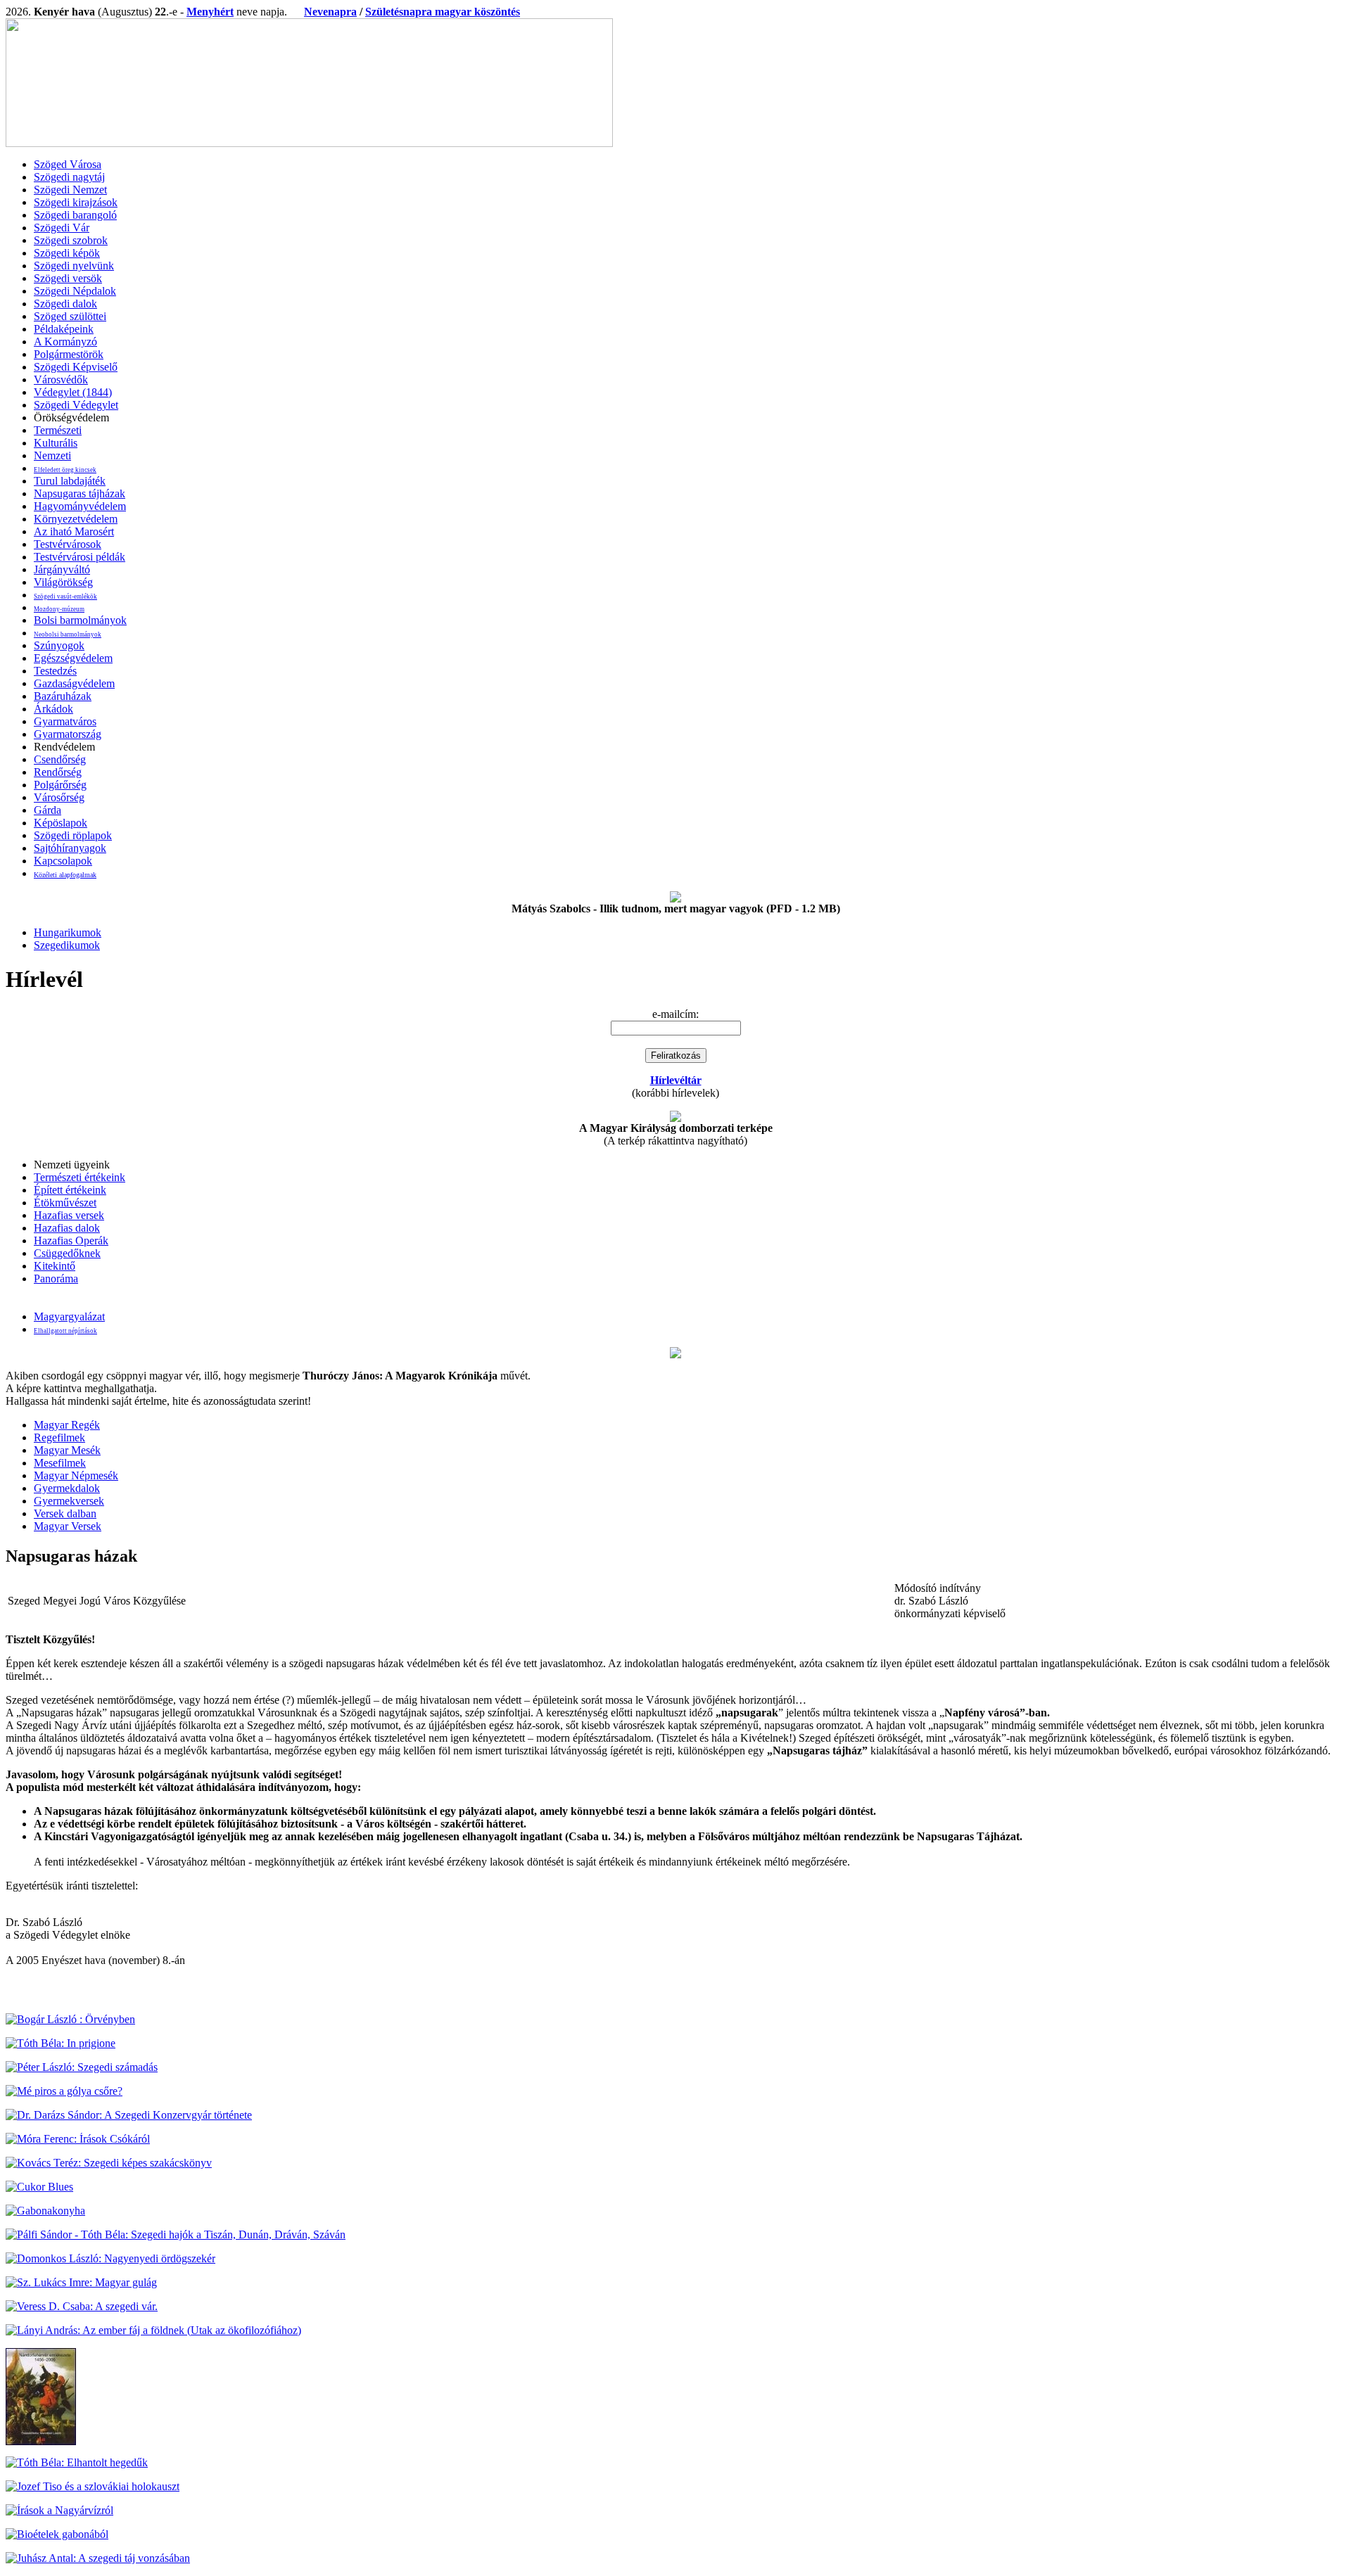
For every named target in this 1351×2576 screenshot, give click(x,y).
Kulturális (56, 443)
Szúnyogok (59, 645)
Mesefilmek (60, 1463)
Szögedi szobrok (71, 240)
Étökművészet (65, 1203)
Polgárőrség (60, 785)
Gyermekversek (69, 1501)
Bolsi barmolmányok (80, 620)
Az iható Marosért (74, 531)
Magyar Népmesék (76, 1475)
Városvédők (61, 380)
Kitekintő (55, 1266)
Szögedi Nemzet (70, 190)
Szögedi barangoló (75, 215)
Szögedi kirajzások (76, 202)
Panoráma (56, 1279)
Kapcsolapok (63, 861)
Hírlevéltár (676, 1080)
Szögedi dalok (65, 304)
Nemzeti (52, 455)
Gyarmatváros (65, 721)
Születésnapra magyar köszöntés (443, 12)
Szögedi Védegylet (76, 405)
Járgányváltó (62, 569)
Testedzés (55, 671)
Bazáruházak (63, 696)
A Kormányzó (65, 342)
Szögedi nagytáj (69, 177)
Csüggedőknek (67, 1253)
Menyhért (210, 12)
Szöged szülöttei (70, 316)
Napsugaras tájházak (80, 493)
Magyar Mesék (67, 1450)
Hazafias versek (69, 1215)
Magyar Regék (67, 1425)
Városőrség (59, 797)
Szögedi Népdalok (75, 291)
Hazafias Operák (71, 1241)
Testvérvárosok (68, 544)
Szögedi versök (68, 278)
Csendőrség (60, 759)
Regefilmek (59, 1437)
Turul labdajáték (70, 481)
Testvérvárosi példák (80, 557)
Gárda (47, 810)
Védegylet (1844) (73, 392)
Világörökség (63, 582)
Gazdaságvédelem (74, 683)
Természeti (58, 430)
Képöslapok (61, 823)
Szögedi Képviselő (76, 367)
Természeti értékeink (80, 1177)
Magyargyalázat (69, 1316)
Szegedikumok (67, 945)
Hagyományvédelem (80, 506)
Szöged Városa (68, 164)
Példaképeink (64, 329)
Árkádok (53, 709)
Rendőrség (58, 772)
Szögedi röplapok (73, 835)
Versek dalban (65, 1513)
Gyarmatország (68, 734)
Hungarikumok (68, 932)
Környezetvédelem (76, 519)
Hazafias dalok (67, 1228)
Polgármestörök (69, 354)
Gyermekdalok (67, 1488)
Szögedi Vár (62, 228)
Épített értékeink (70, 1190)
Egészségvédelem (73, 658)
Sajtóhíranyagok (70, 848)
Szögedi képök (67, 253)
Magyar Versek (68, 1526)
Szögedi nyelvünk (74, 266)
